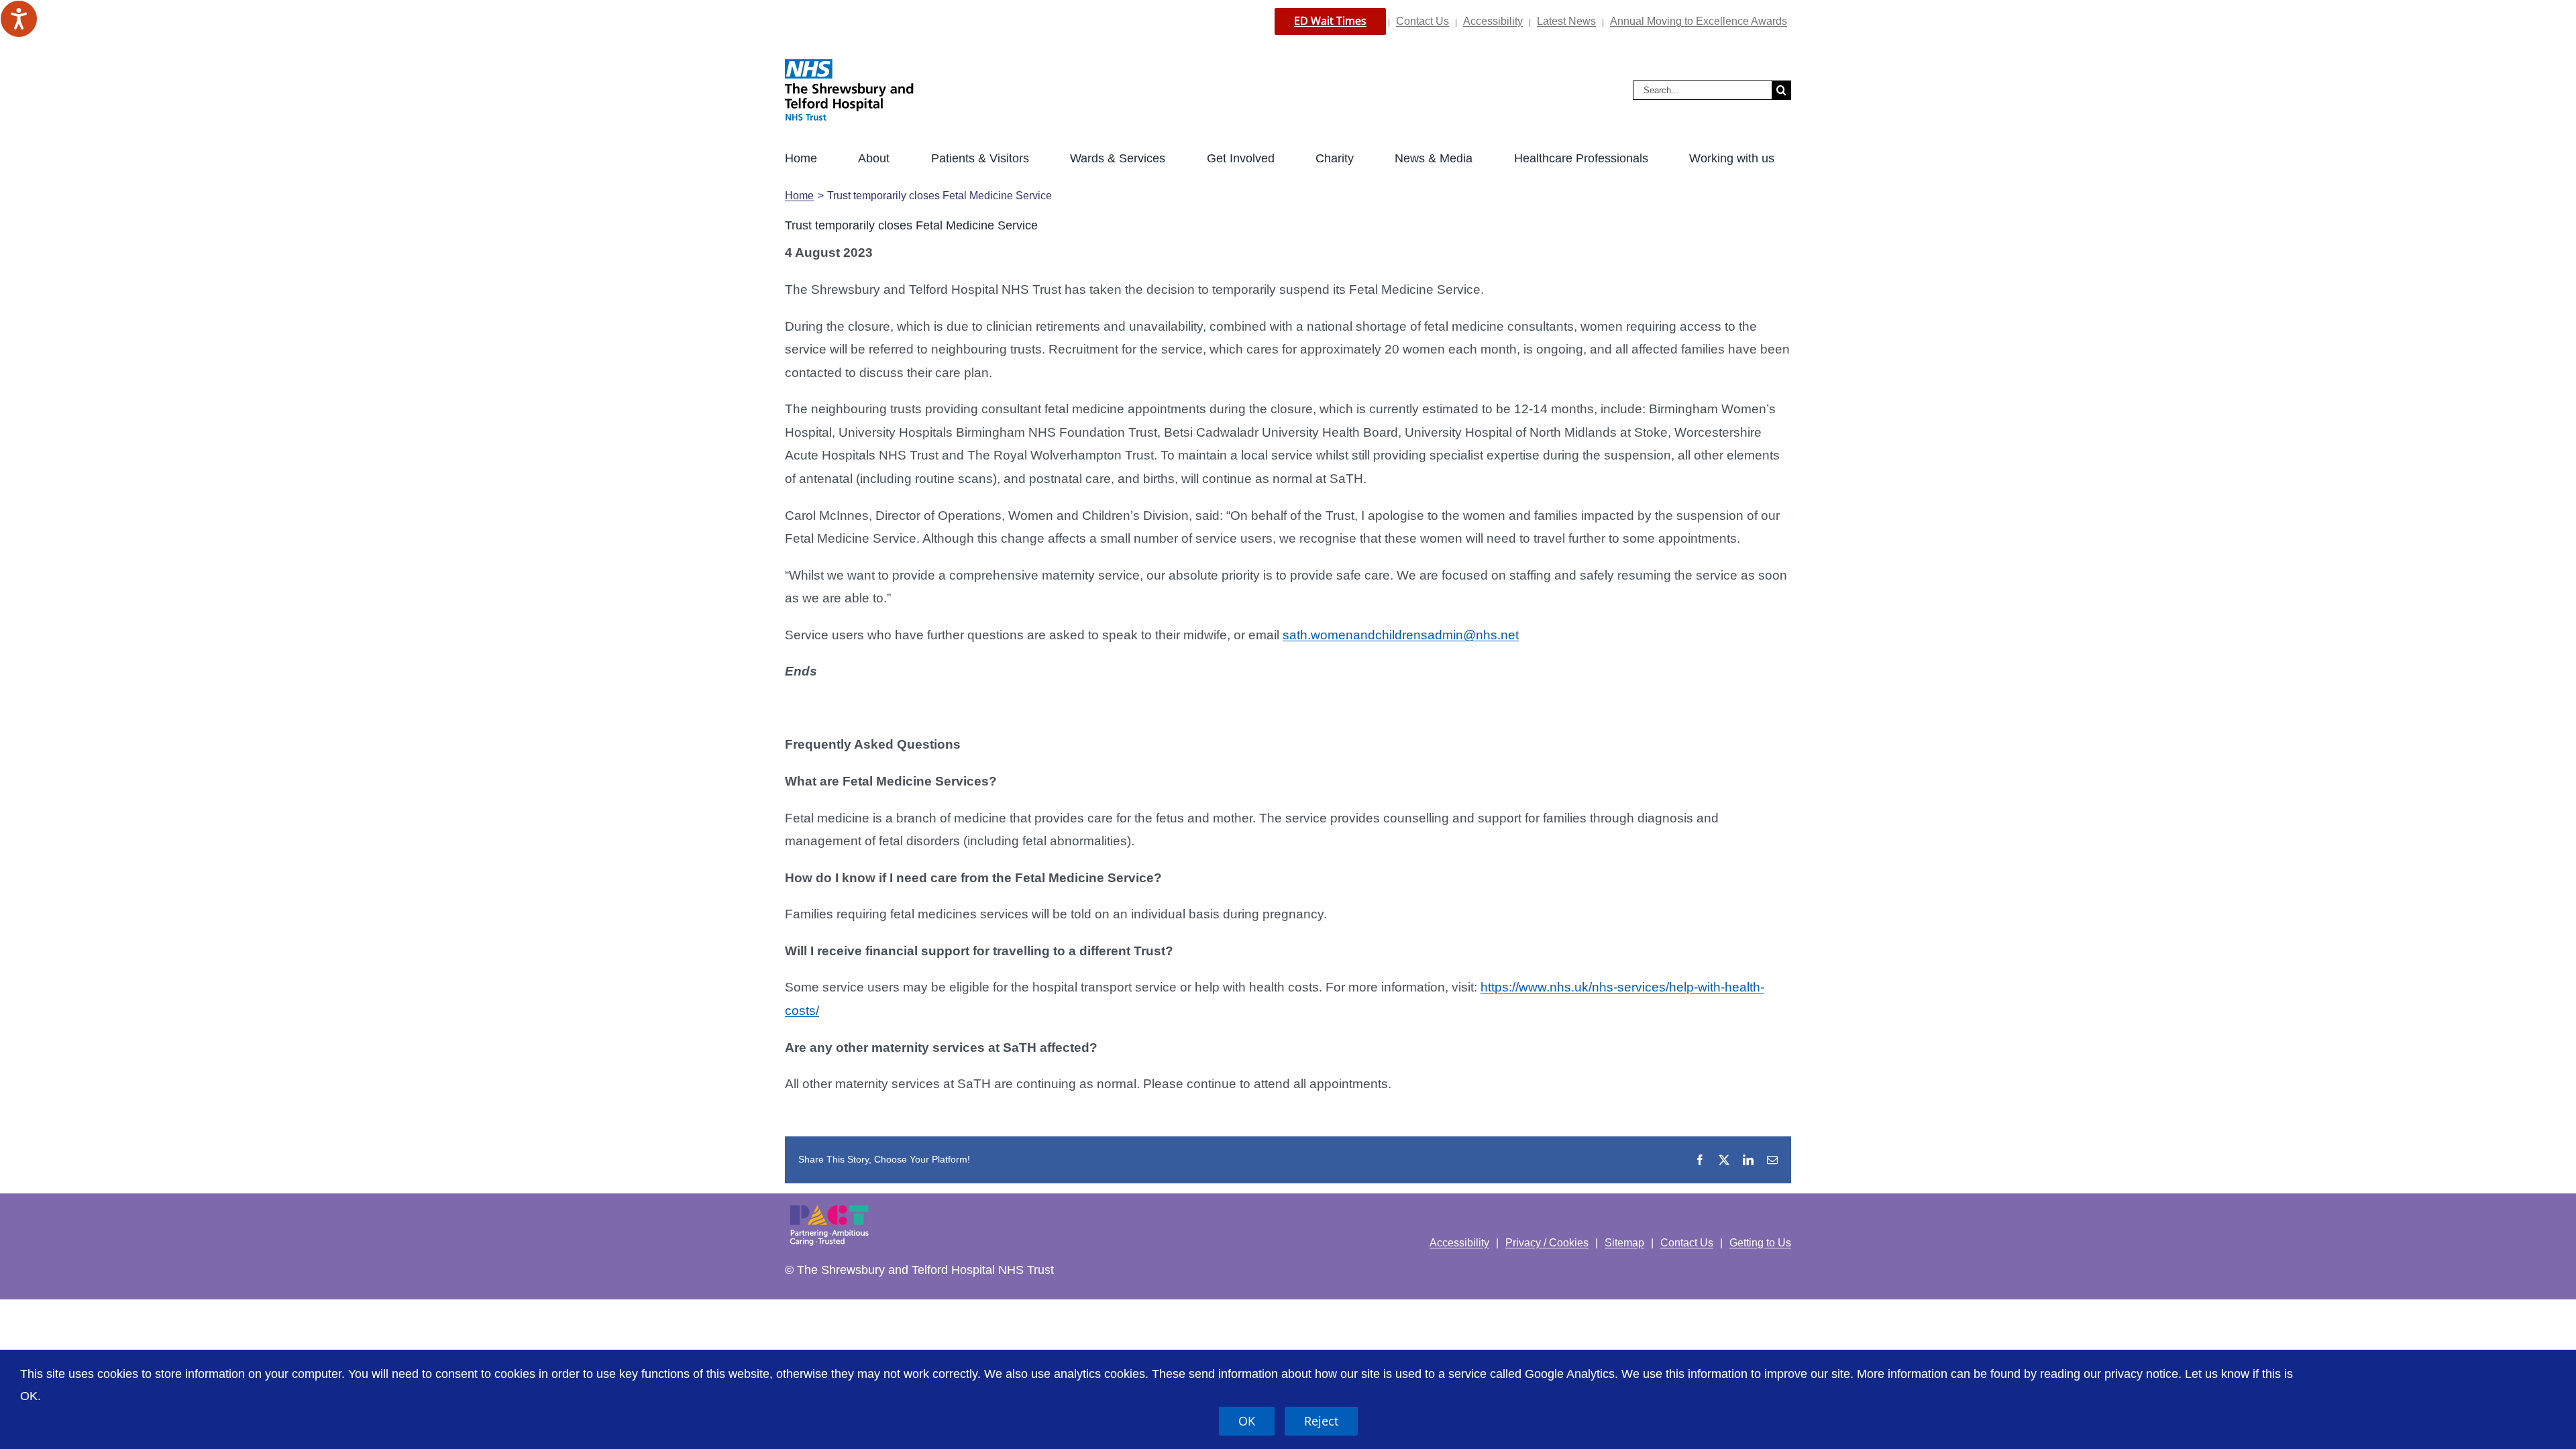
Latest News (1566, 21)
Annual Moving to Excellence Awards (1699, 21)
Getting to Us (1760, 1243)
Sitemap (1624, 1243)
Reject (1321, 1421)
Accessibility (1493, 21)
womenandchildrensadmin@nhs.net (1415, 635)
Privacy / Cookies (1547, 1243)
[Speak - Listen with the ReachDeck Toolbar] (19, 19)
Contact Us (1423, 21)
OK (1247, 1421)
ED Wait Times (1330, 21)
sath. (1297, 635)
